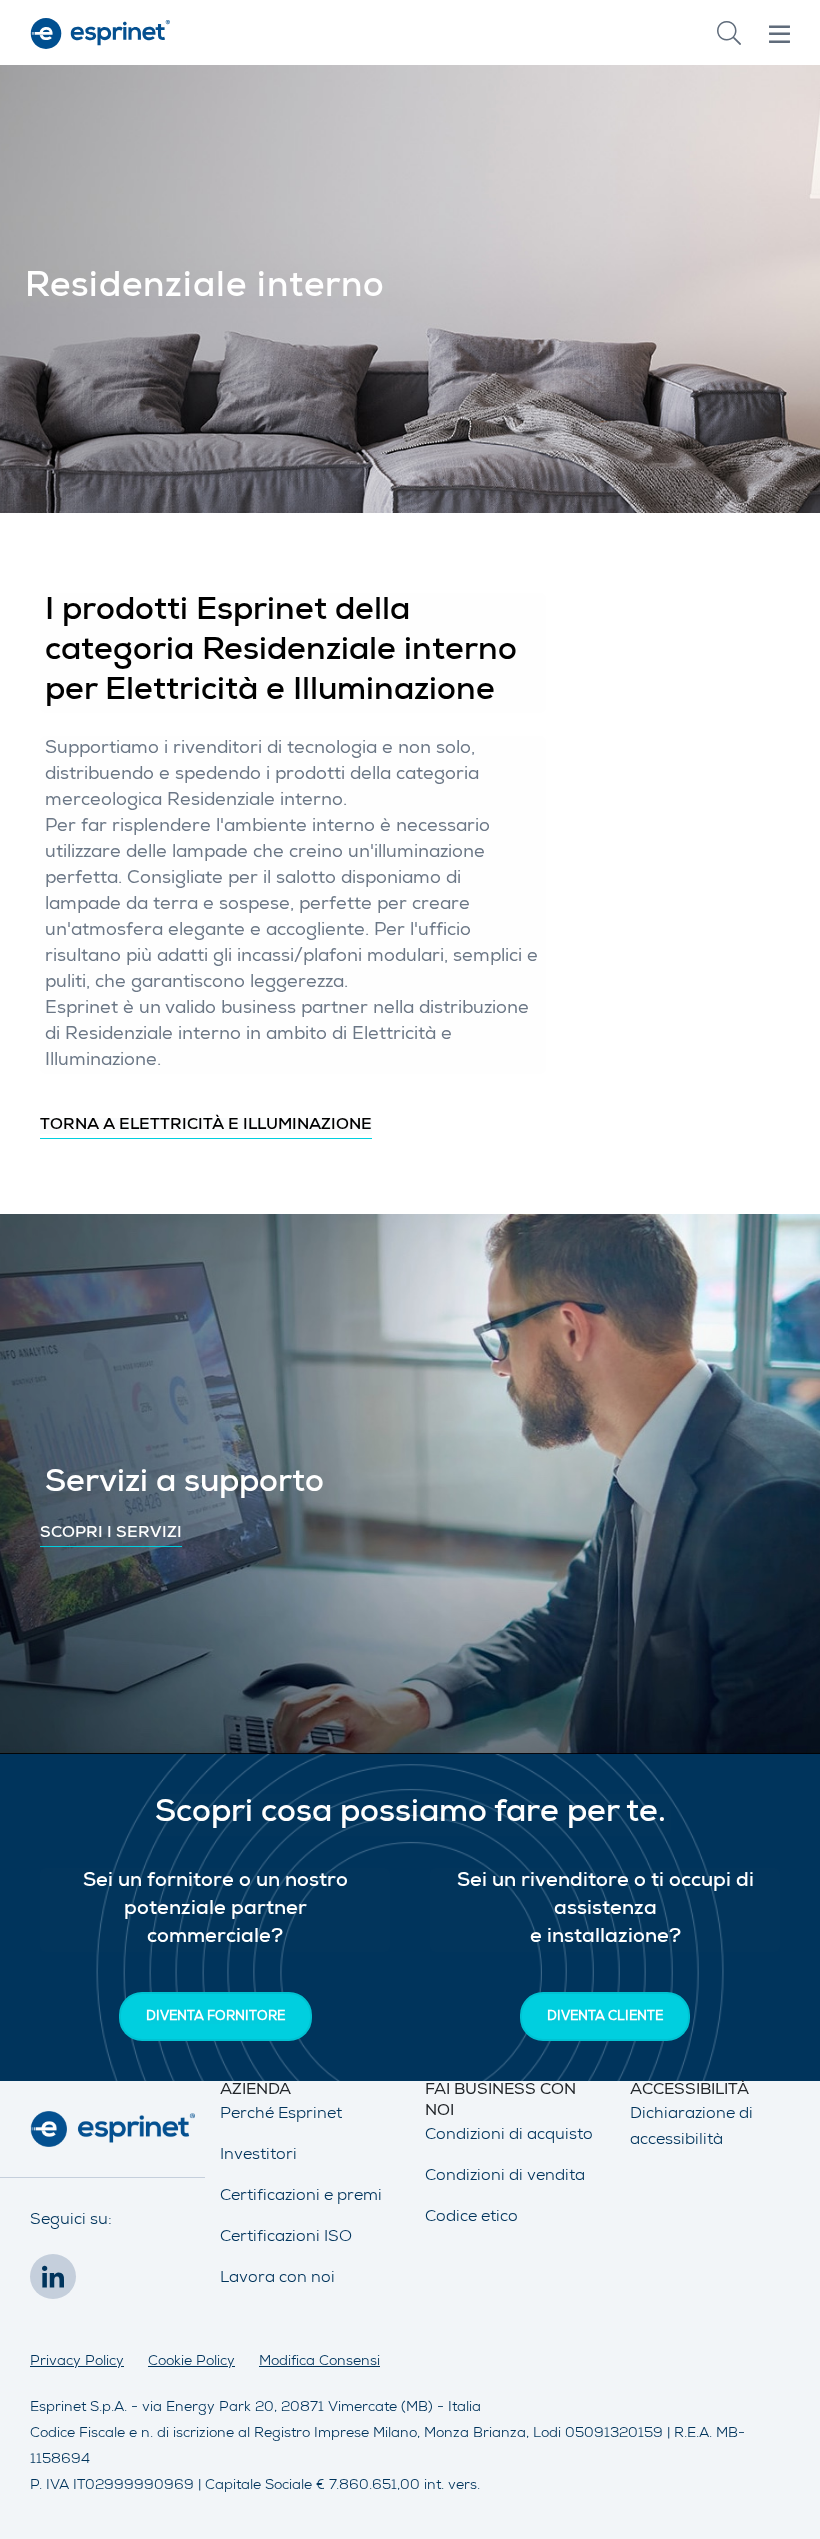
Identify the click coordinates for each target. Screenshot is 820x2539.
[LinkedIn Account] (58, 2283)
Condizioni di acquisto (509, 2136)
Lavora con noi (277, 2279)
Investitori (258, 2156)
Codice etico (471, 2218)
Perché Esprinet (281, 2115)
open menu (779, 34)
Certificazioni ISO (286, 2238)
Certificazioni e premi (301, 2197)
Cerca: (729, 33)
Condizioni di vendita (505, 2177)
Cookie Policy (191, 2362)
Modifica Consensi (319, 2362)
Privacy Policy (77, 2362)
